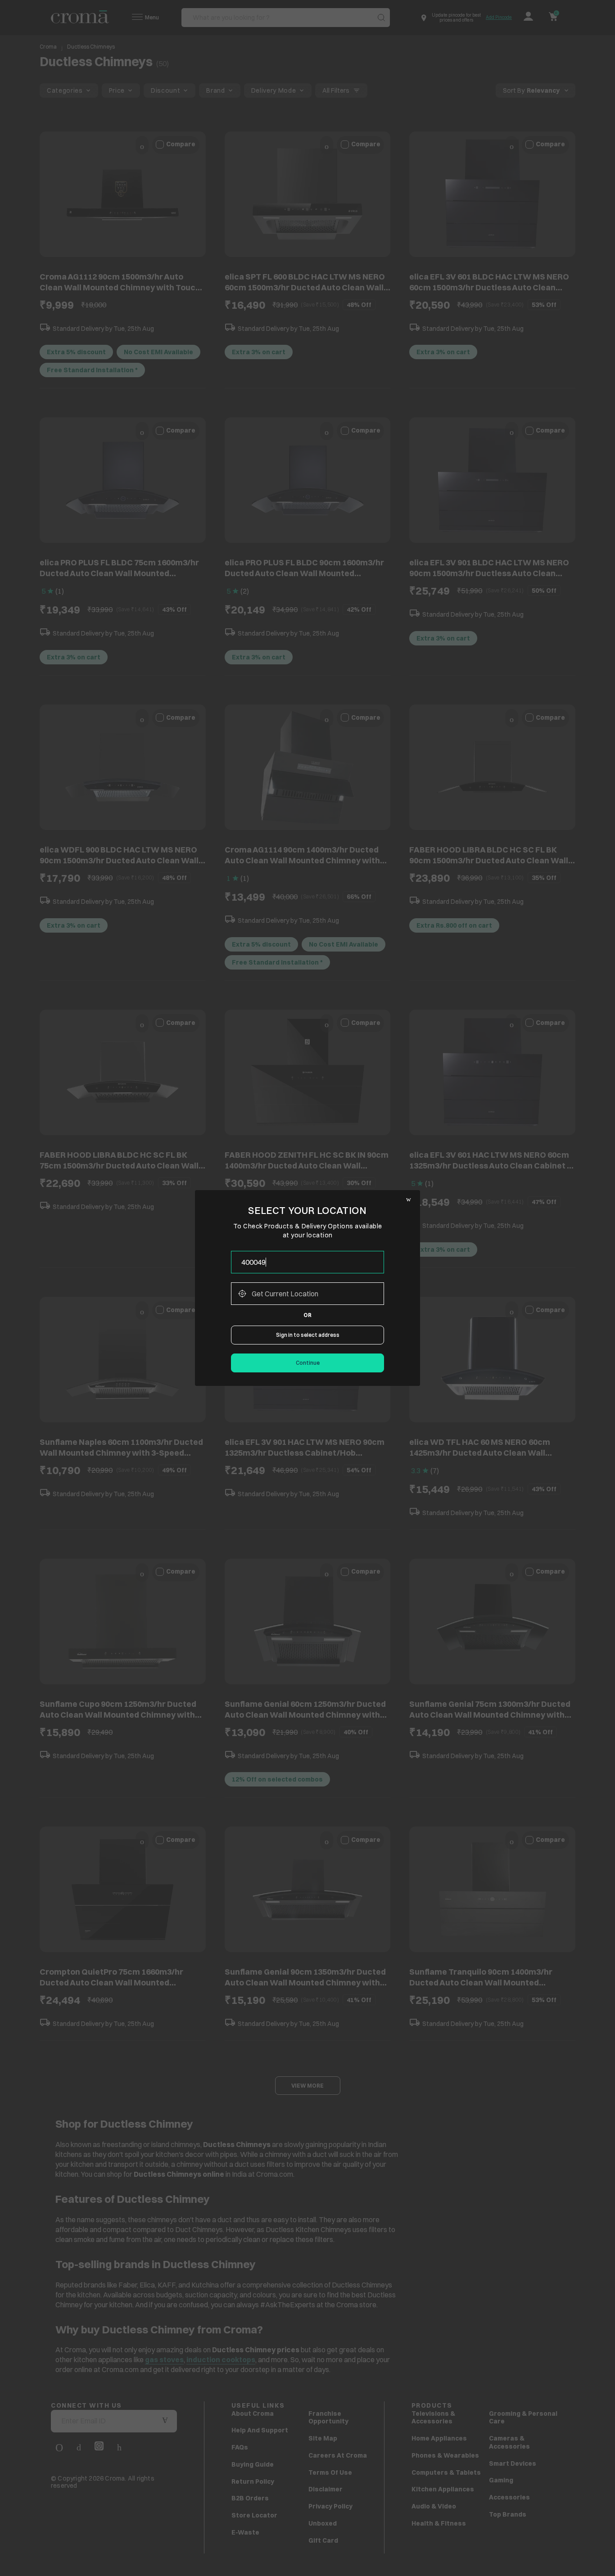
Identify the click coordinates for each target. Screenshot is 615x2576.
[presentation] (307, 1262)
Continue (308, 1363)
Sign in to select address (308, 1335)
